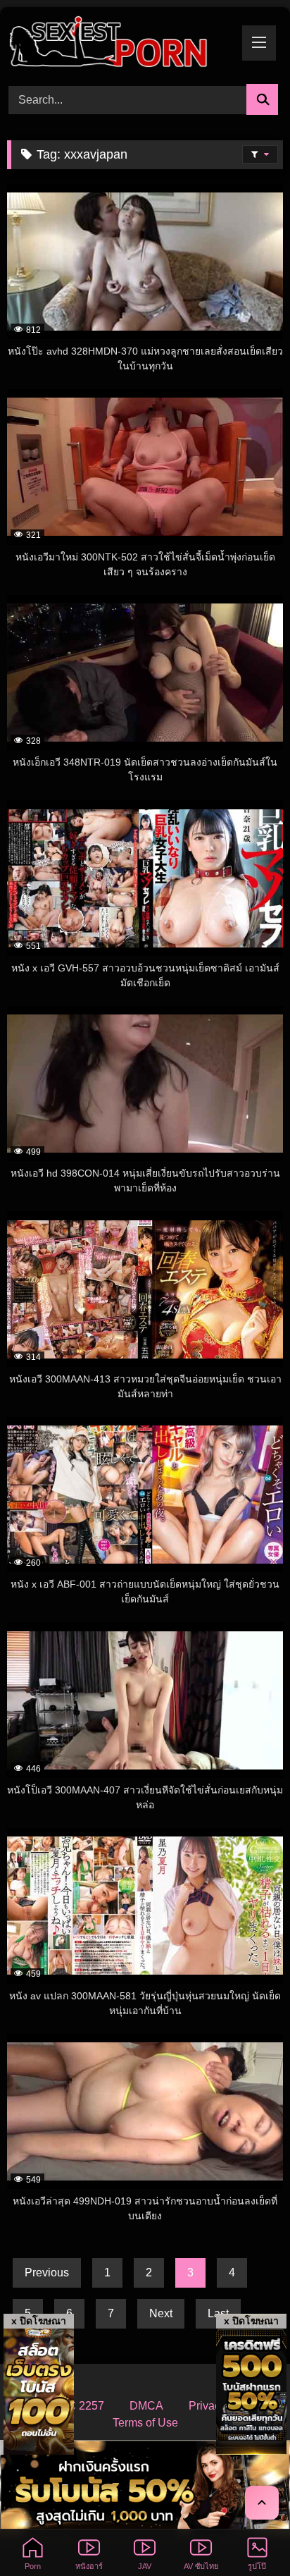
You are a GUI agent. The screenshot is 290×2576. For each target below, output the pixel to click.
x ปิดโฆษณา (39, 2321)
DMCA (146, 2406)
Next (161, 2313)
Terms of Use (145, 2423)
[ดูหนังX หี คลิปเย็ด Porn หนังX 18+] (119, 43)
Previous (47, 2273)
